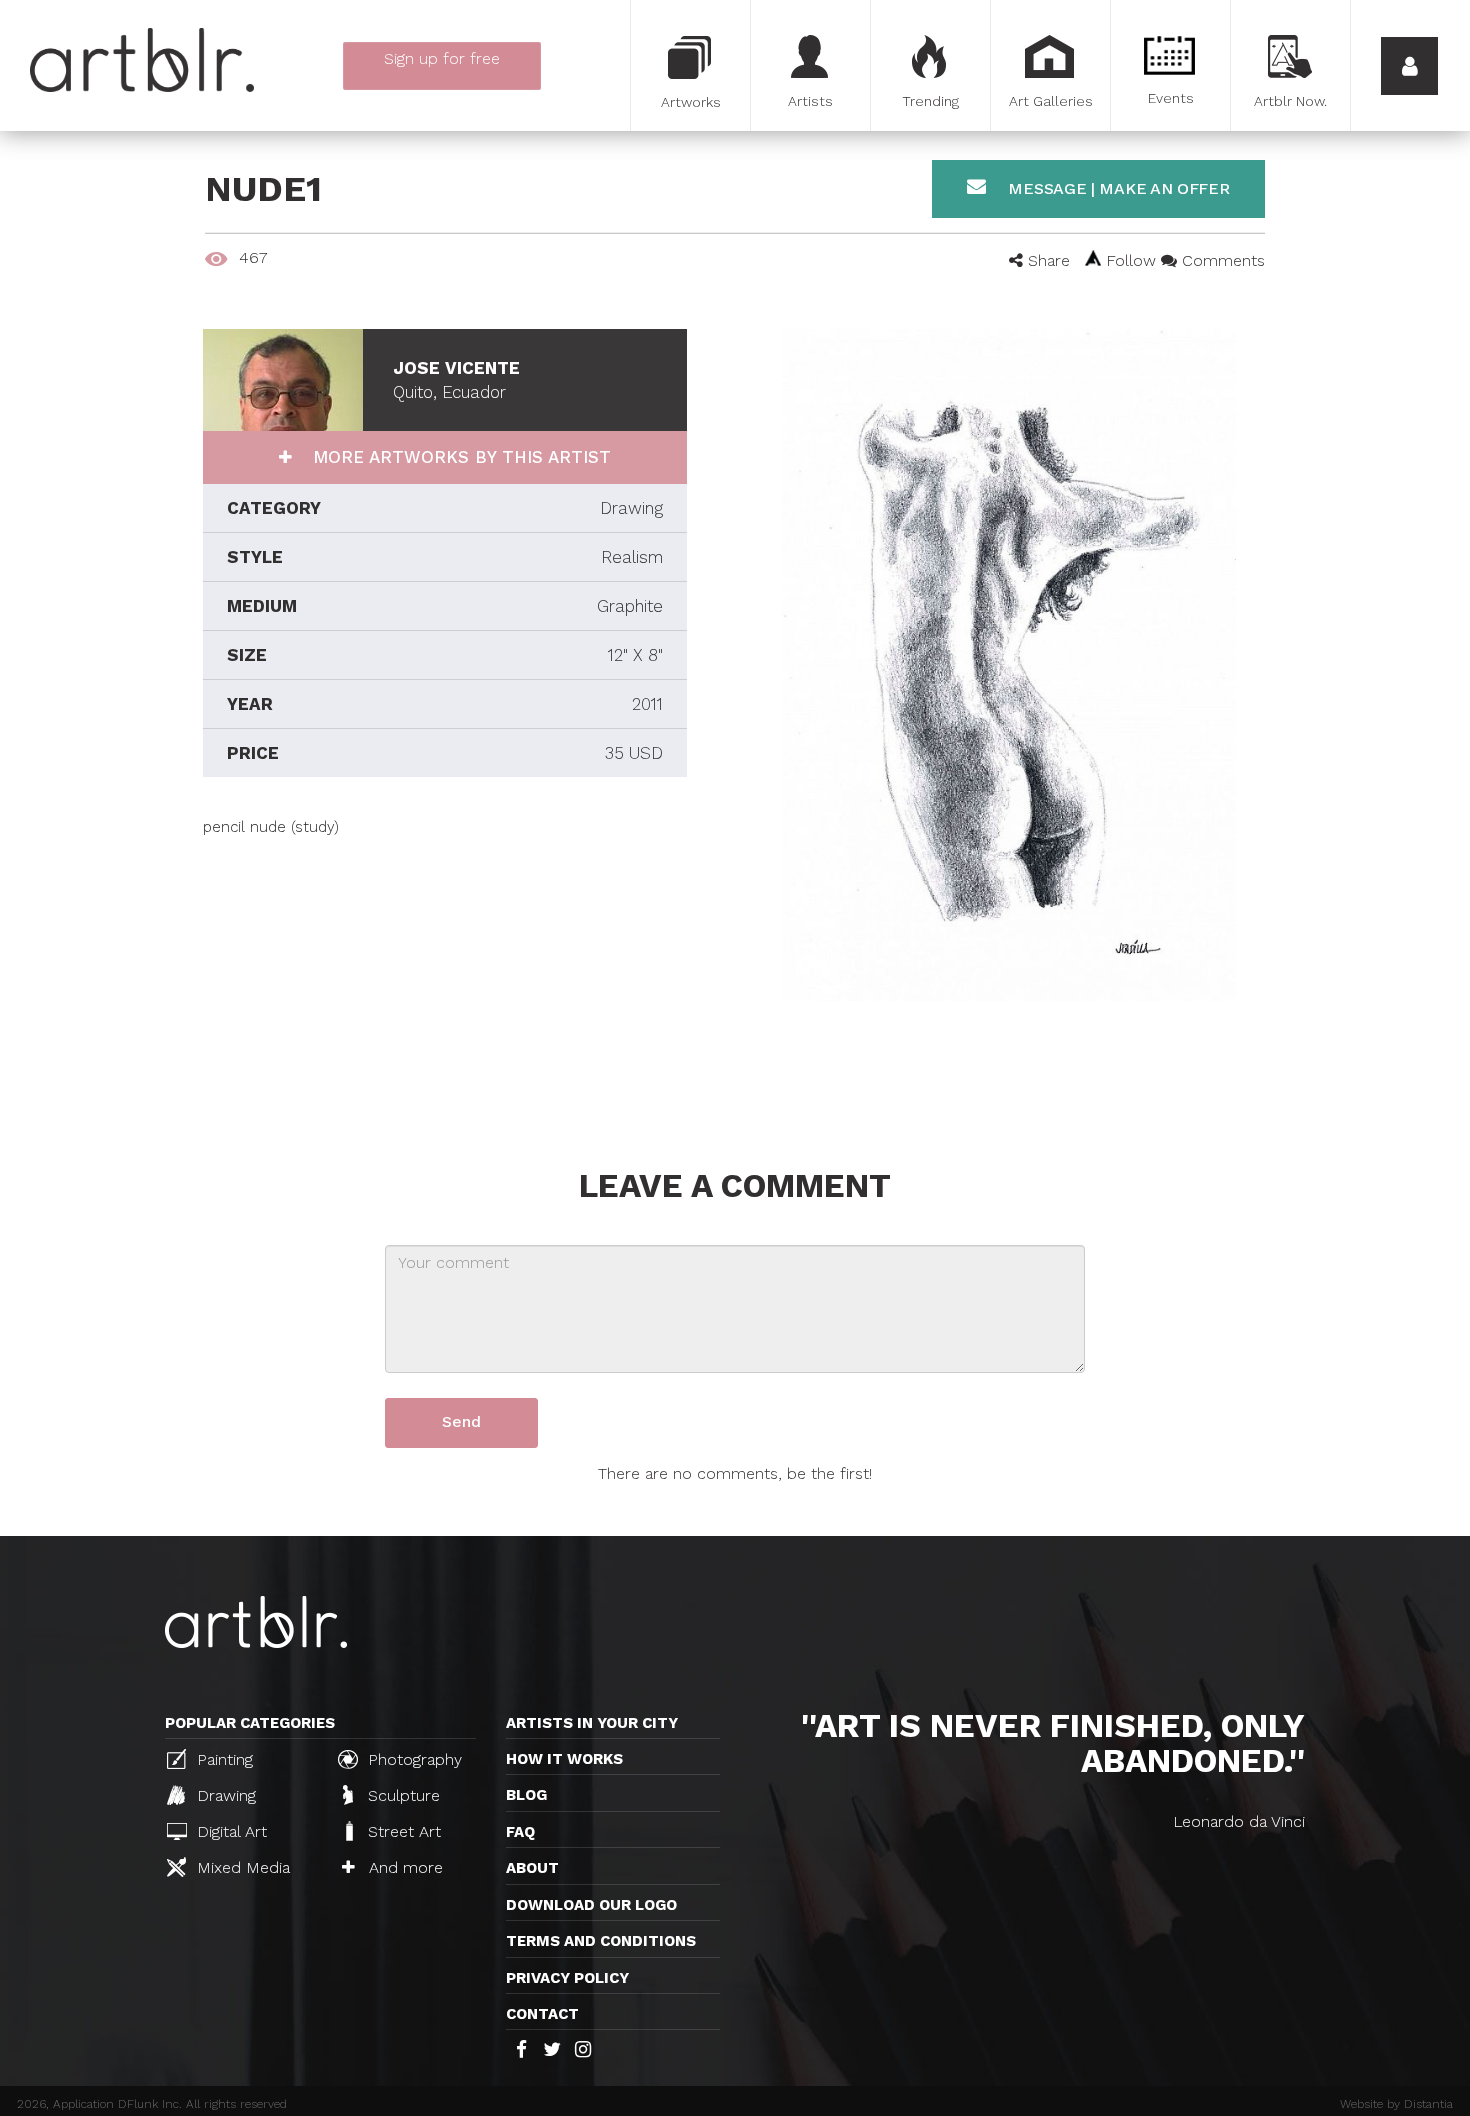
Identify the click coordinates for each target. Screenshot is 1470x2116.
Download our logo (591, 1905)
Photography (412, 1759)
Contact (542, 2014)
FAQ (520, 1832)
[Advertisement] (445, 978)
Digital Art (229, 1831)
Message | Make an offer (1117, 188)
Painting (222, 1759)
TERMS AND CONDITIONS (601, 1941)
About (532, 1868)
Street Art (402, 1831)
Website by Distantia (1396, 2104)
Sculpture (401, 1795)
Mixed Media (241, 1867)
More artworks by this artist (459, 457)
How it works (564, 1759)
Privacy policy (567, 1978)
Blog (526, 1795)
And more (403, 1867)
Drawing (224, 1795)
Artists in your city (592, 1723)
